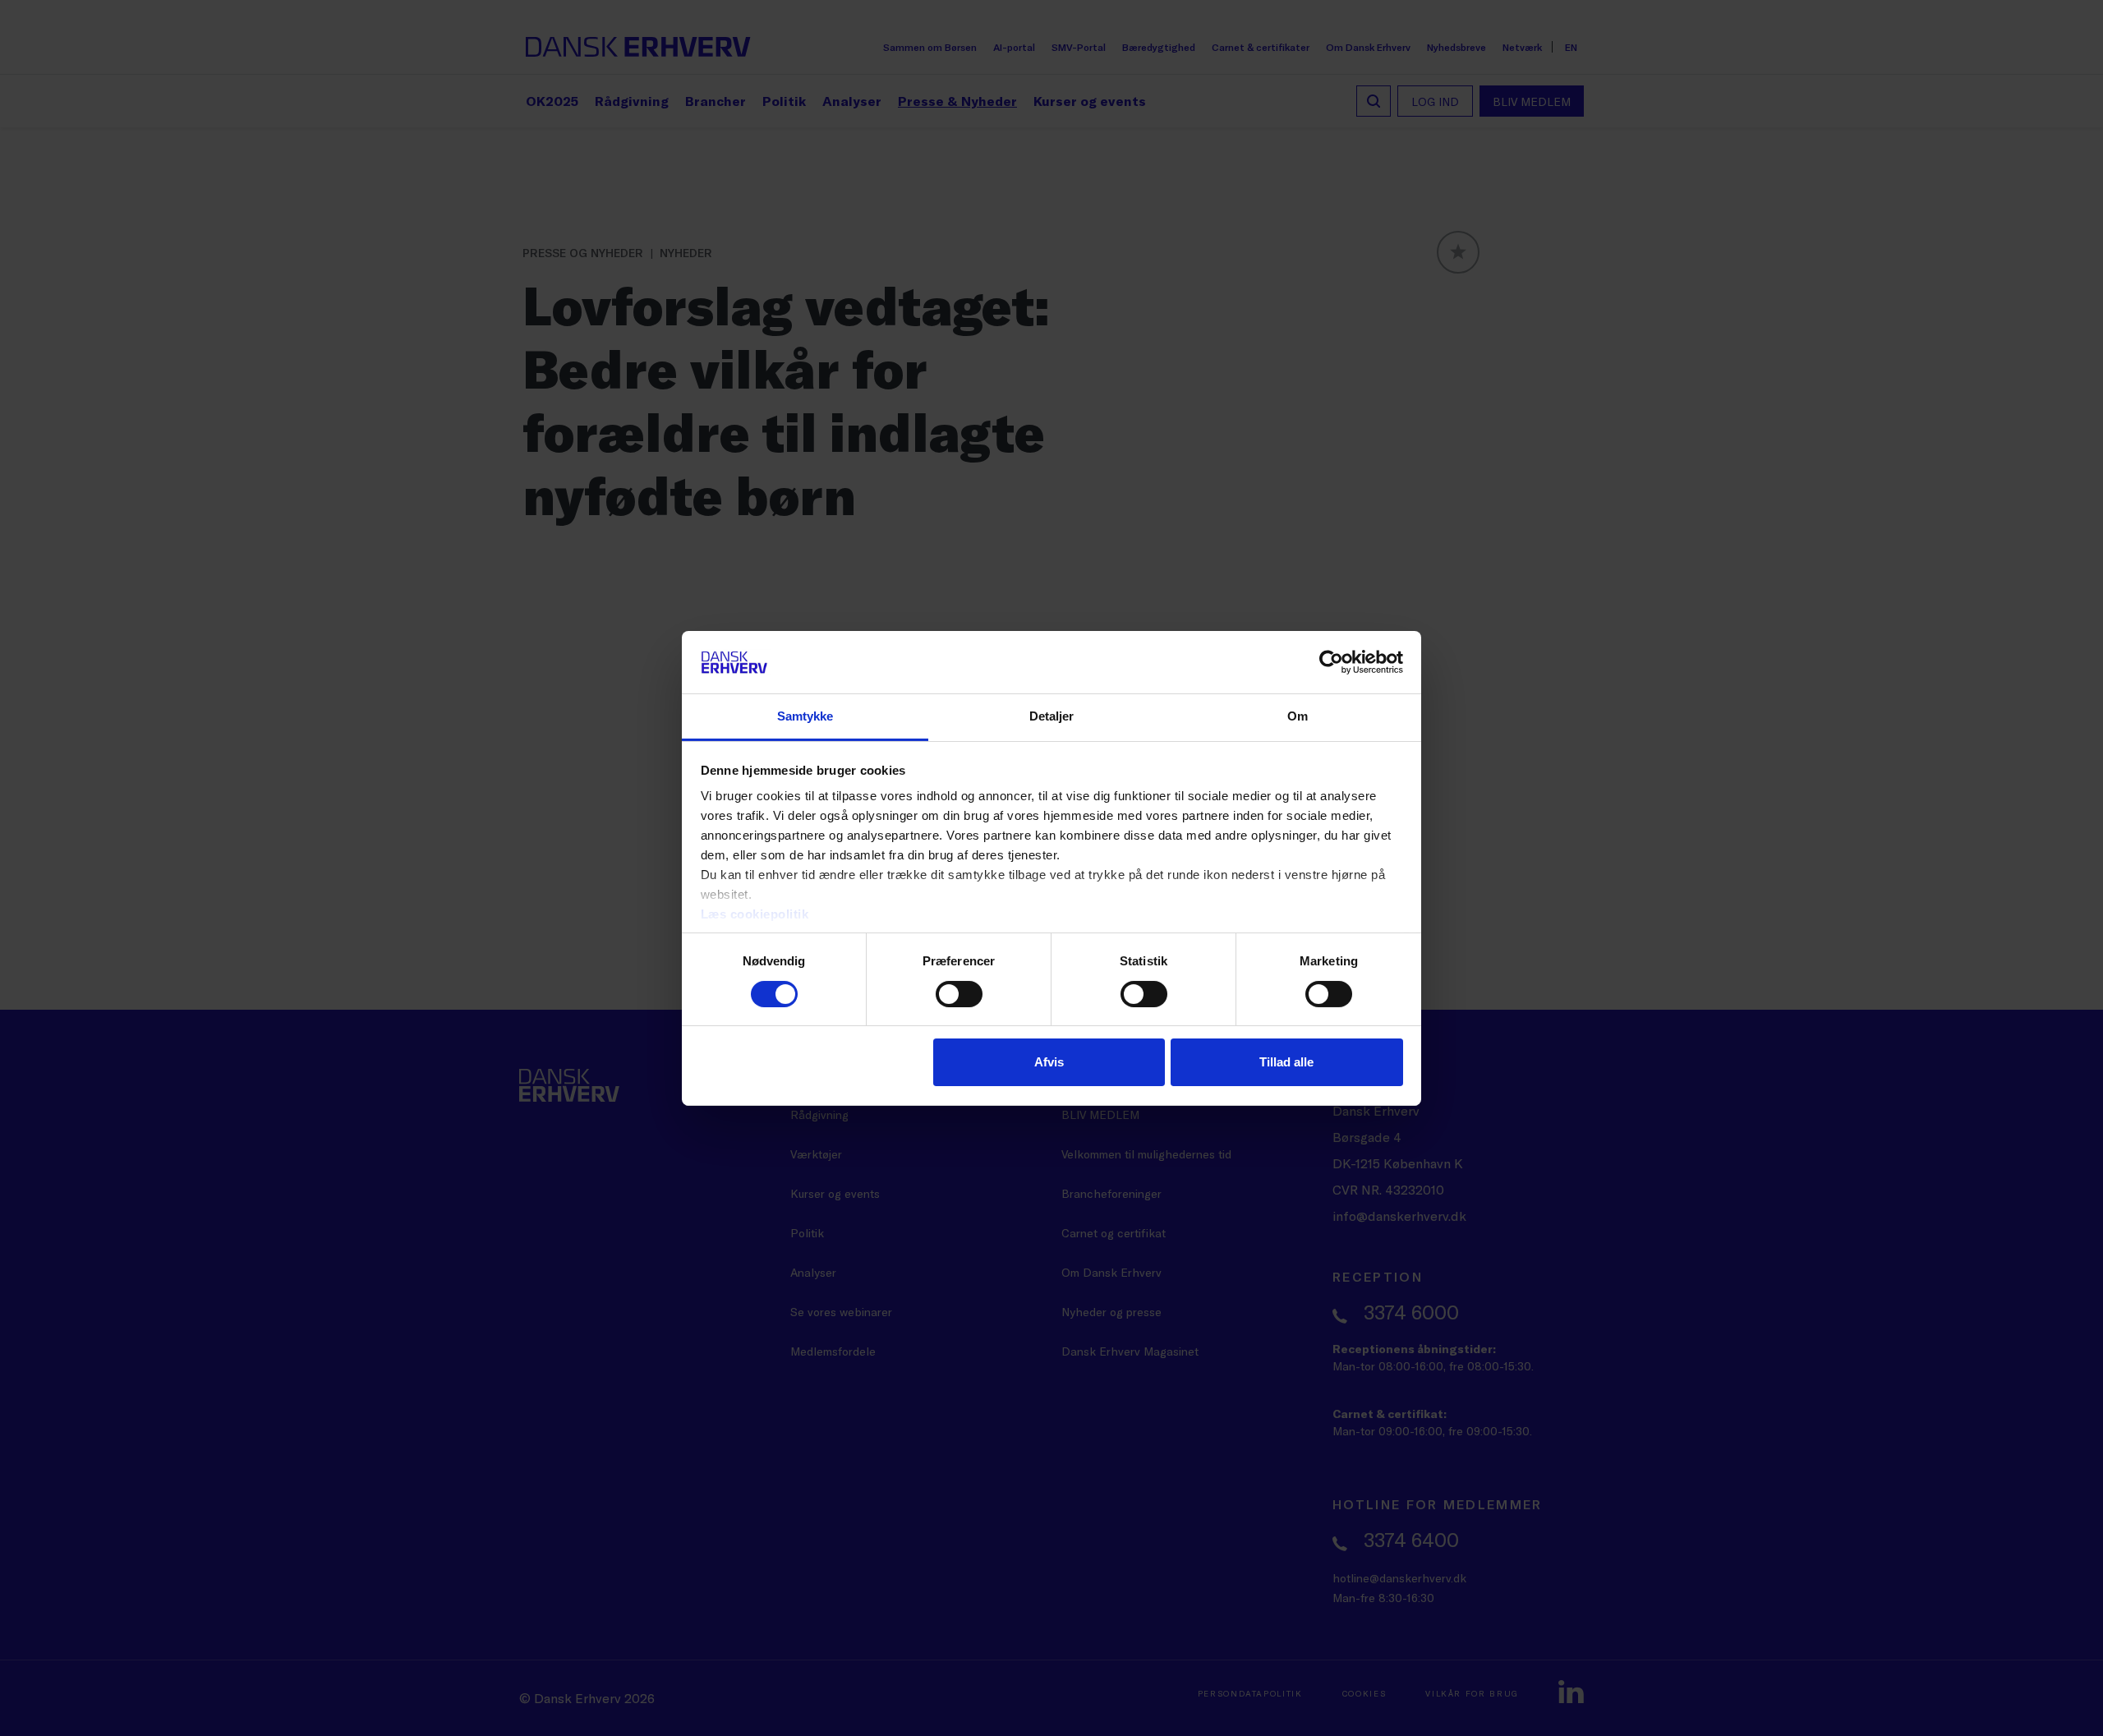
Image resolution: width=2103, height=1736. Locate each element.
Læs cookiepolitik (755, 914)
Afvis (1049, 1062)
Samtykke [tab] (805, 716)
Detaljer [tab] (1052, 716)
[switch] (959, 994)
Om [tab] (1298, 716)
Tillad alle (1286, 1062)
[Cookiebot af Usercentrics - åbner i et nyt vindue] (1331, 662)
